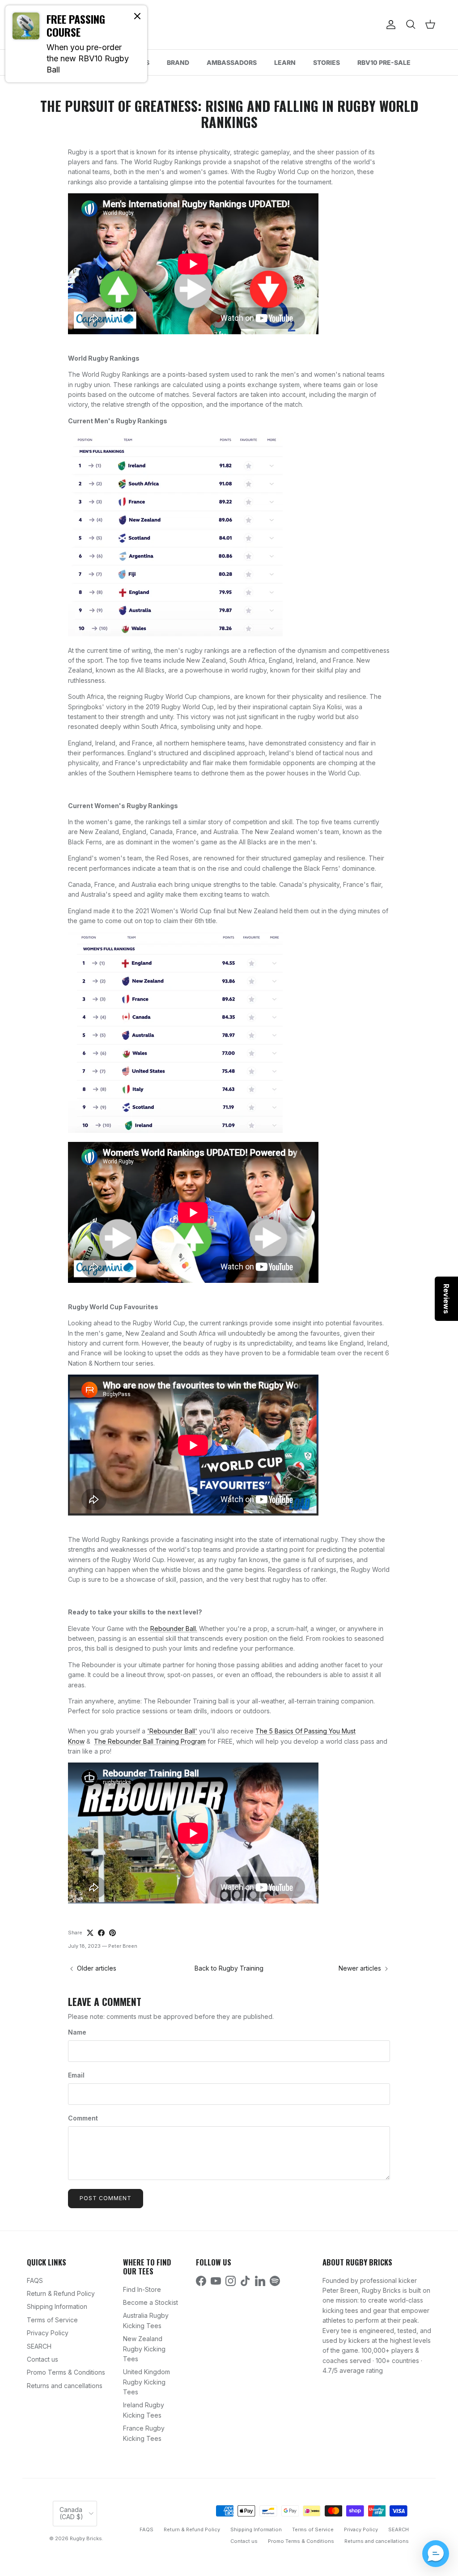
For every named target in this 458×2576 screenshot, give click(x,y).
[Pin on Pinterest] (112, 1933)
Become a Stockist (151, 2302)
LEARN (285, 62)
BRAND (178, 62)
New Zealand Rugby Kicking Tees (144, 2349)
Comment (83, 2118)
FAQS (35, 2280)
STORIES (327, 62)
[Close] (137, 16)
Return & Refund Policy (61, 2293)
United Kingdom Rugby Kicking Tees (146, 2382)
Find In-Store (142, 2289)
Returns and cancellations (65, 2386)
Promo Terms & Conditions (66, 2372)
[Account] (389, 25)
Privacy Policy (48, 2333)
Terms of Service (52, 2320)
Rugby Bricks (86, 2538)
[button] (436, 2554)
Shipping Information (57, 2306)
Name (77, 2032)
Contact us (42, 2359)
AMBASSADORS (232, 62)
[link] (76, 44)
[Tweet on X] (90, 1933)
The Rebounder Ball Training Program (150, 1741)
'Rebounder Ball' (172, 1731)
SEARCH (39, 2346)
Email (76, 2075)
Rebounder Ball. (174, 1629)
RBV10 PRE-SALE (384, 62)
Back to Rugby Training (229, 1968)
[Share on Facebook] (101, 1933)
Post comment (106, 2198)
